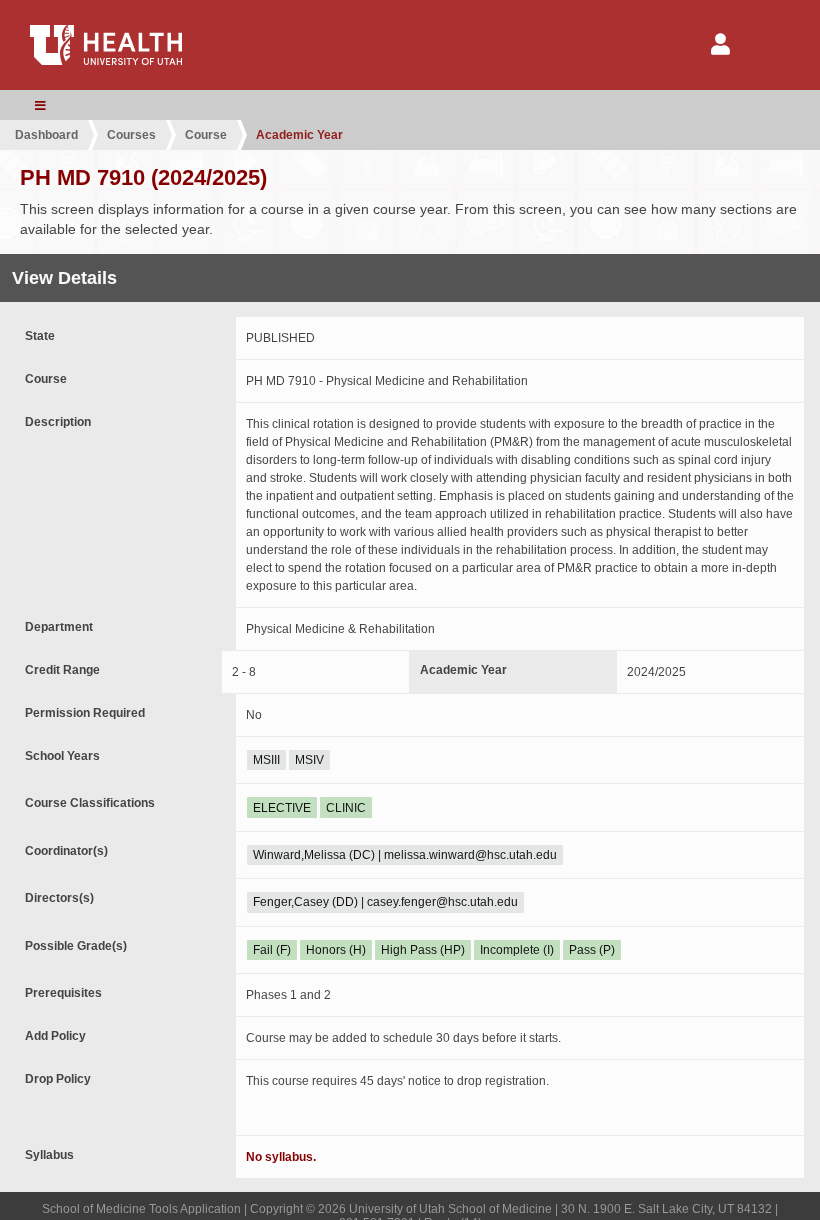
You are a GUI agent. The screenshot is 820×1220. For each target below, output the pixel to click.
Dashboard (46, 135)
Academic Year (299, 135)
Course (206, 135)
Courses (131, 135)
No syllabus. (281, 1157)
